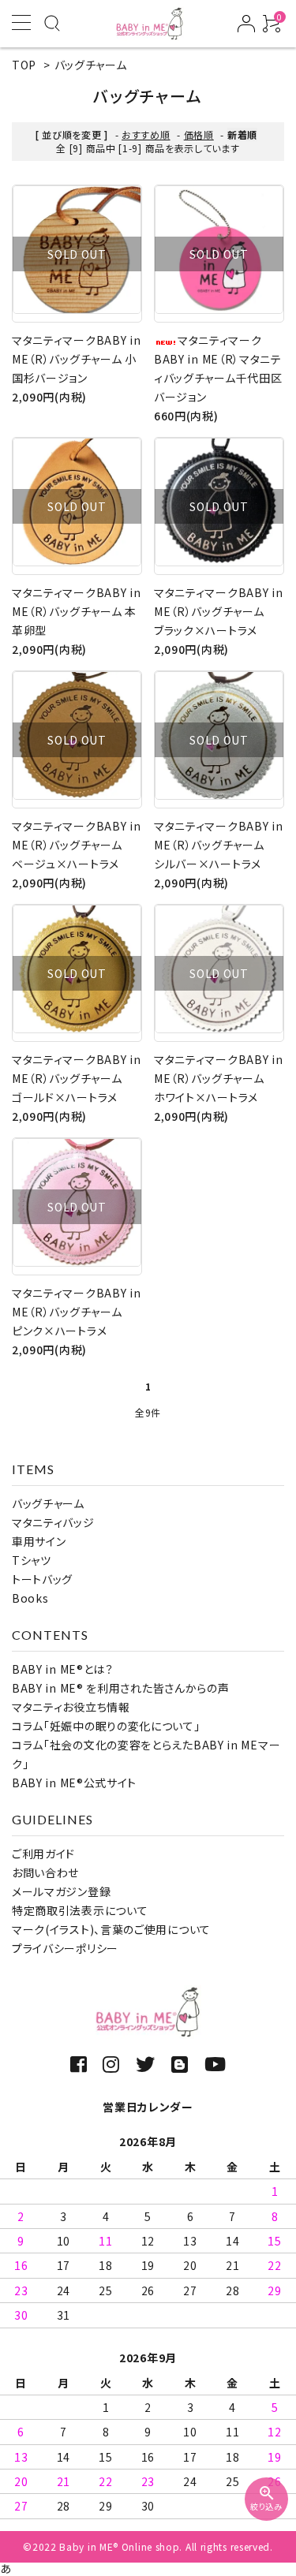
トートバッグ (42, 1579)
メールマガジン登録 (61, 1891)
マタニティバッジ (53, 1522)
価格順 (199, 134)
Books (30, 1598)
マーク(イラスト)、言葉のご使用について (111, 1929)
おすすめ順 (146, 134)
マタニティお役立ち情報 (71, 1707)
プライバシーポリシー (65, 1948)
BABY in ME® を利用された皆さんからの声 (121, 1688)
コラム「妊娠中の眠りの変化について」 (106, 1726)
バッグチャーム (91, 65)
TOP (24, 65)
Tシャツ (32, 1560)
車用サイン (39, 1541)
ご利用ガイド (43, 1854)
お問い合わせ (45, 1872)
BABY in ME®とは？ (63, 1669)
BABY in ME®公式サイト (74, 1783)
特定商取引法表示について (80, 1910)
